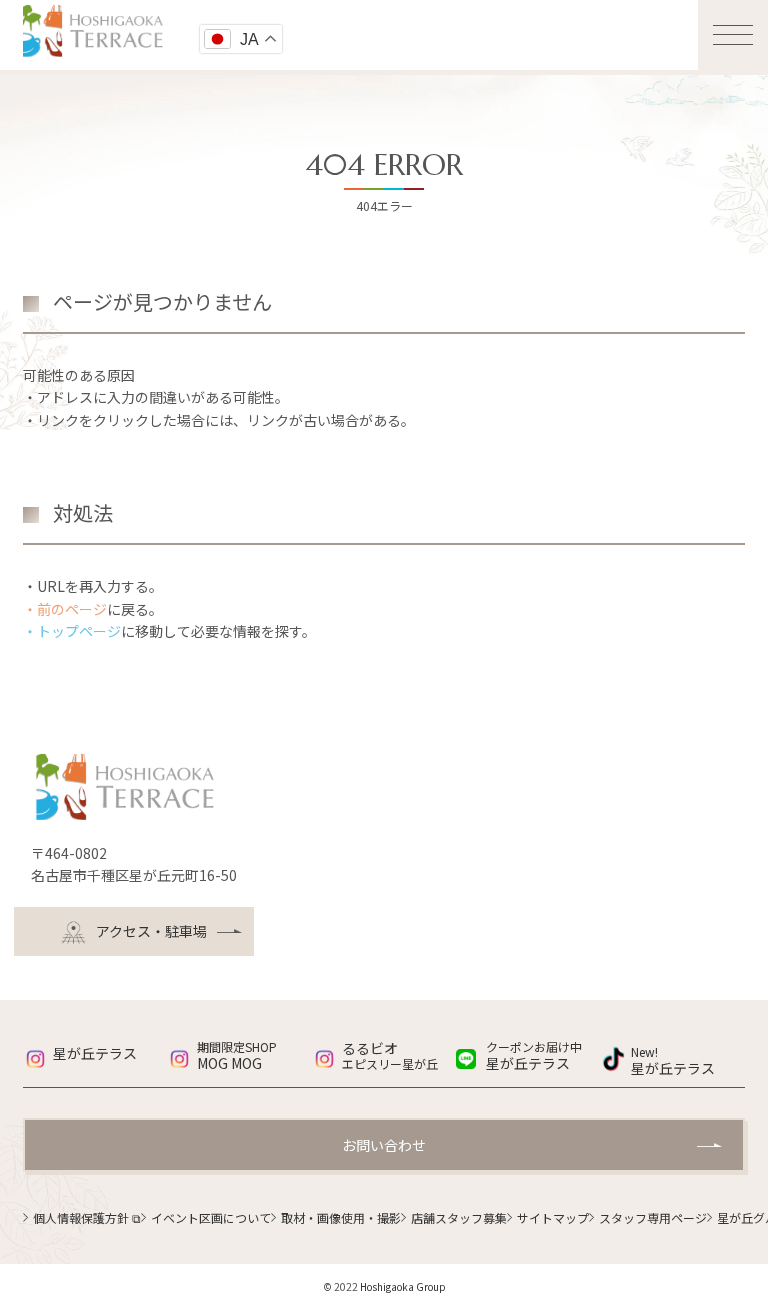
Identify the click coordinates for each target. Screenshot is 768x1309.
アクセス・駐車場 (151, 931)
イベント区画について (211, 1217)
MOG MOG (237, 1056)
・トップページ (72, 631)
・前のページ (65, 609)
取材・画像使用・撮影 (341, 1217)
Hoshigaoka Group (403, 1286)
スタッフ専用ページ (653, 1217)
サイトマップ (553, 1217)
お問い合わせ (384, 1145)
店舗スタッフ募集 (459, 1217)
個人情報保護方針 (87, 1217)
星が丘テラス (95, 1053)
